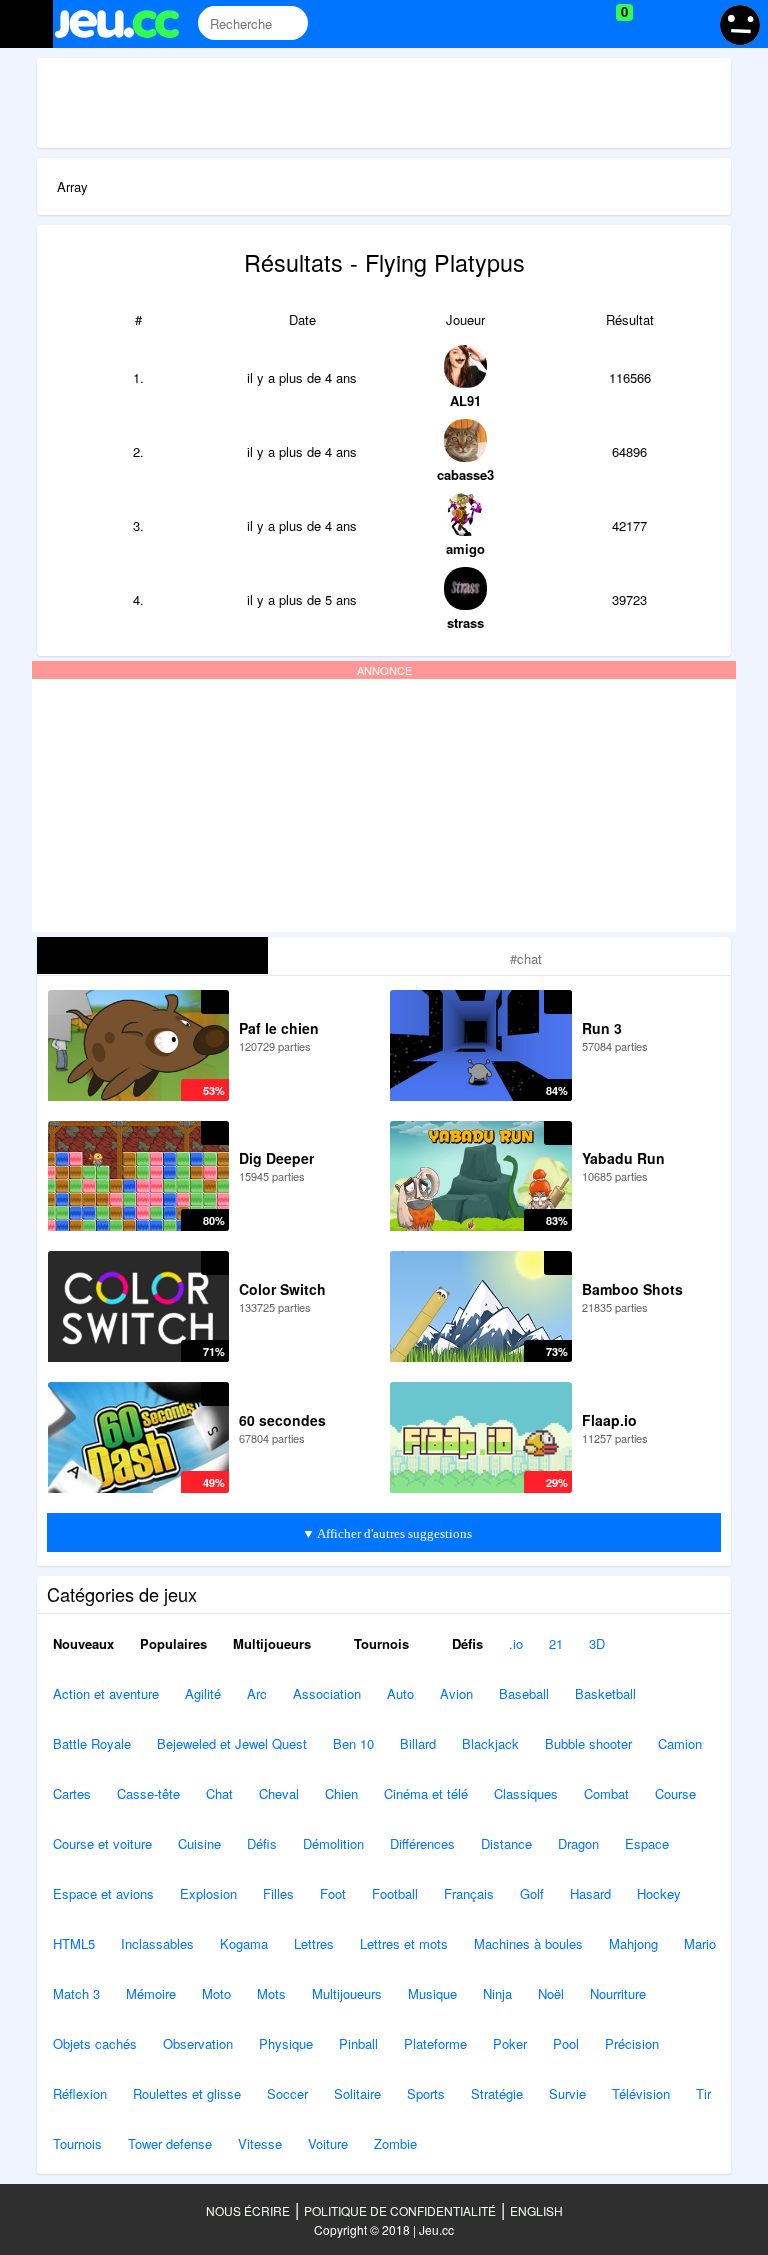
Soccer (287, 2093)
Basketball (605, 1693)
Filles (278, 1893)
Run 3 (602, 1028)
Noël (551, 1993)
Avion (456, 1693)
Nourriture (618, 1993)
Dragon (578, 1843)
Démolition (333, 1843)
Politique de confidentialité (400, 2210)
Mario (700, 1943)
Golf (532, 1893)
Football (395, 1893)
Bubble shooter (588, 1743)
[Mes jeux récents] (533, 24)
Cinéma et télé (426, 1793)
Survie (567, 2093)
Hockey (659, 1893)
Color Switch (282, 1289)
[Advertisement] (401, 103)
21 (556, 1643)
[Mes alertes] (691, 24)
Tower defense (170, 2143)
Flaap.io (609, 1420)
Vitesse (260, 2143)
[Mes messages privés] (653, 24)
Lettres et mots (404, 1943)
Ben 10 (353, 1743)
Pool (566, 2043)
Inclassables (157, 1943)
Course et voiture (102, 1843)
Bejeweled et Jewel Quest (232, 1743)
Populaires (173, 1643)
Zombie (395, 2143)
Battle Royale (92, 1743)
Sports (426, 2093)
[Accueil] (125, 24)
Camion (680, 1743)
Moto (216, 1993)
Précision (632, 2043)
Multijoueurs (272, 1643)
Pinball (358, 2043)
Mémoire (151, 1993)
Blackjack (490, 1743)
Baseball (524, 1693)
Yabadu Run (623, 1158)
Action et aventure (106, 1693)
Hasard (590, 1893)
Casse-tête (148, 1793)
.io (516, 1643)
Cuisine (199, 1843)
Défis (465, 1643)
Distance (506, 1843)
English (536, 2210)
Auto (400, 1693)
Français (469, 1893)
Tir (703, 2093)
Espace (647, 1843)
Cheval (279, 1793)
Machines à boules (528, 1943)
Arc (257, 1693)
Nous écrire (248, 2210)
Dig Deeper (276, 1158)
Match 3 (76, 1993)
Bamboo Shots (632, 1289)
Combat (606, 1793)
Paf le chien (279, 1028)
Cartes (72, 1793)
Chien (341, 1793)
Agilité (203, 1693)
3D (597, 1643)
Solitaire (357, 2093)
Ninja (497, 1993)
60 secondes (282, 1420)
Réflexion (80, 2093)
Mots (271, 1993)
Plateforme (435, 2043)
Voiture (328, 2143)
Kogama (244, 1943)
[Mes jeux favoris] (574, 24)
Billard (418, 1743)
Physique (286, 2043)
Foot (333, 1893)
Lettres (314, 1943)
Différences (422, 1843)
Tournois (379, 1643)
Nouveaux (83, 1643)
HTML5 (74, 1943)
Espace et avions (103, 1893)
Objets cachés (95, 2043)
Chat (219, 1793)
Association (327, 1693)
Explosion (208, 1893)
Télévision (641, 2093)
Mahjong (633, 1943)
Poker (510, 2043)
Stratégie (497, 2093)
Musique (432, 1993)
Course (675, 1793)
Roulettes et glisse (187, 2093)
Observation (198, 2043)
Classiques (526, 1793)
